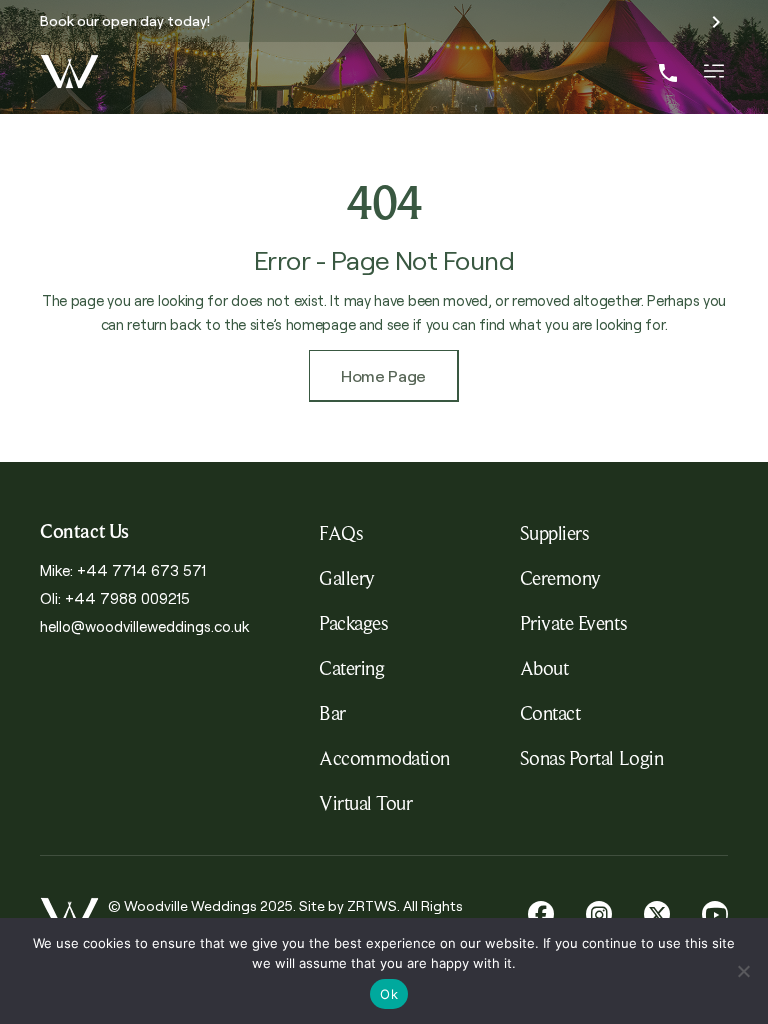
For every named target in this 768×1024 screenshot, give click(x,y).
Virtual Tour (365, 803)
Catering (351, 668)
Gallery (347, 578)
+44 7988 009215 (127, 597)
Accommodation (384, 758)
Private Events (573, 623)
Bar (332, 713)
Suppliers (554, 533)
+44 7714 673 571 (141, 569)
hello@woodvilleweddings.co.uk (144, 625)
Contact (550, 713)
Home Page (383, 375)
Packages (353, 623)
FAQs (340, 533)
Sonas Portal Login (591, 758)
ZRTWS (372, 905)
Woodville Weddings (190, 905)
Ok (389, 994)
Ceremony (560, 578)
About (544, 668)
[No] (743, 971)
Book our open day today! (125, 19)
